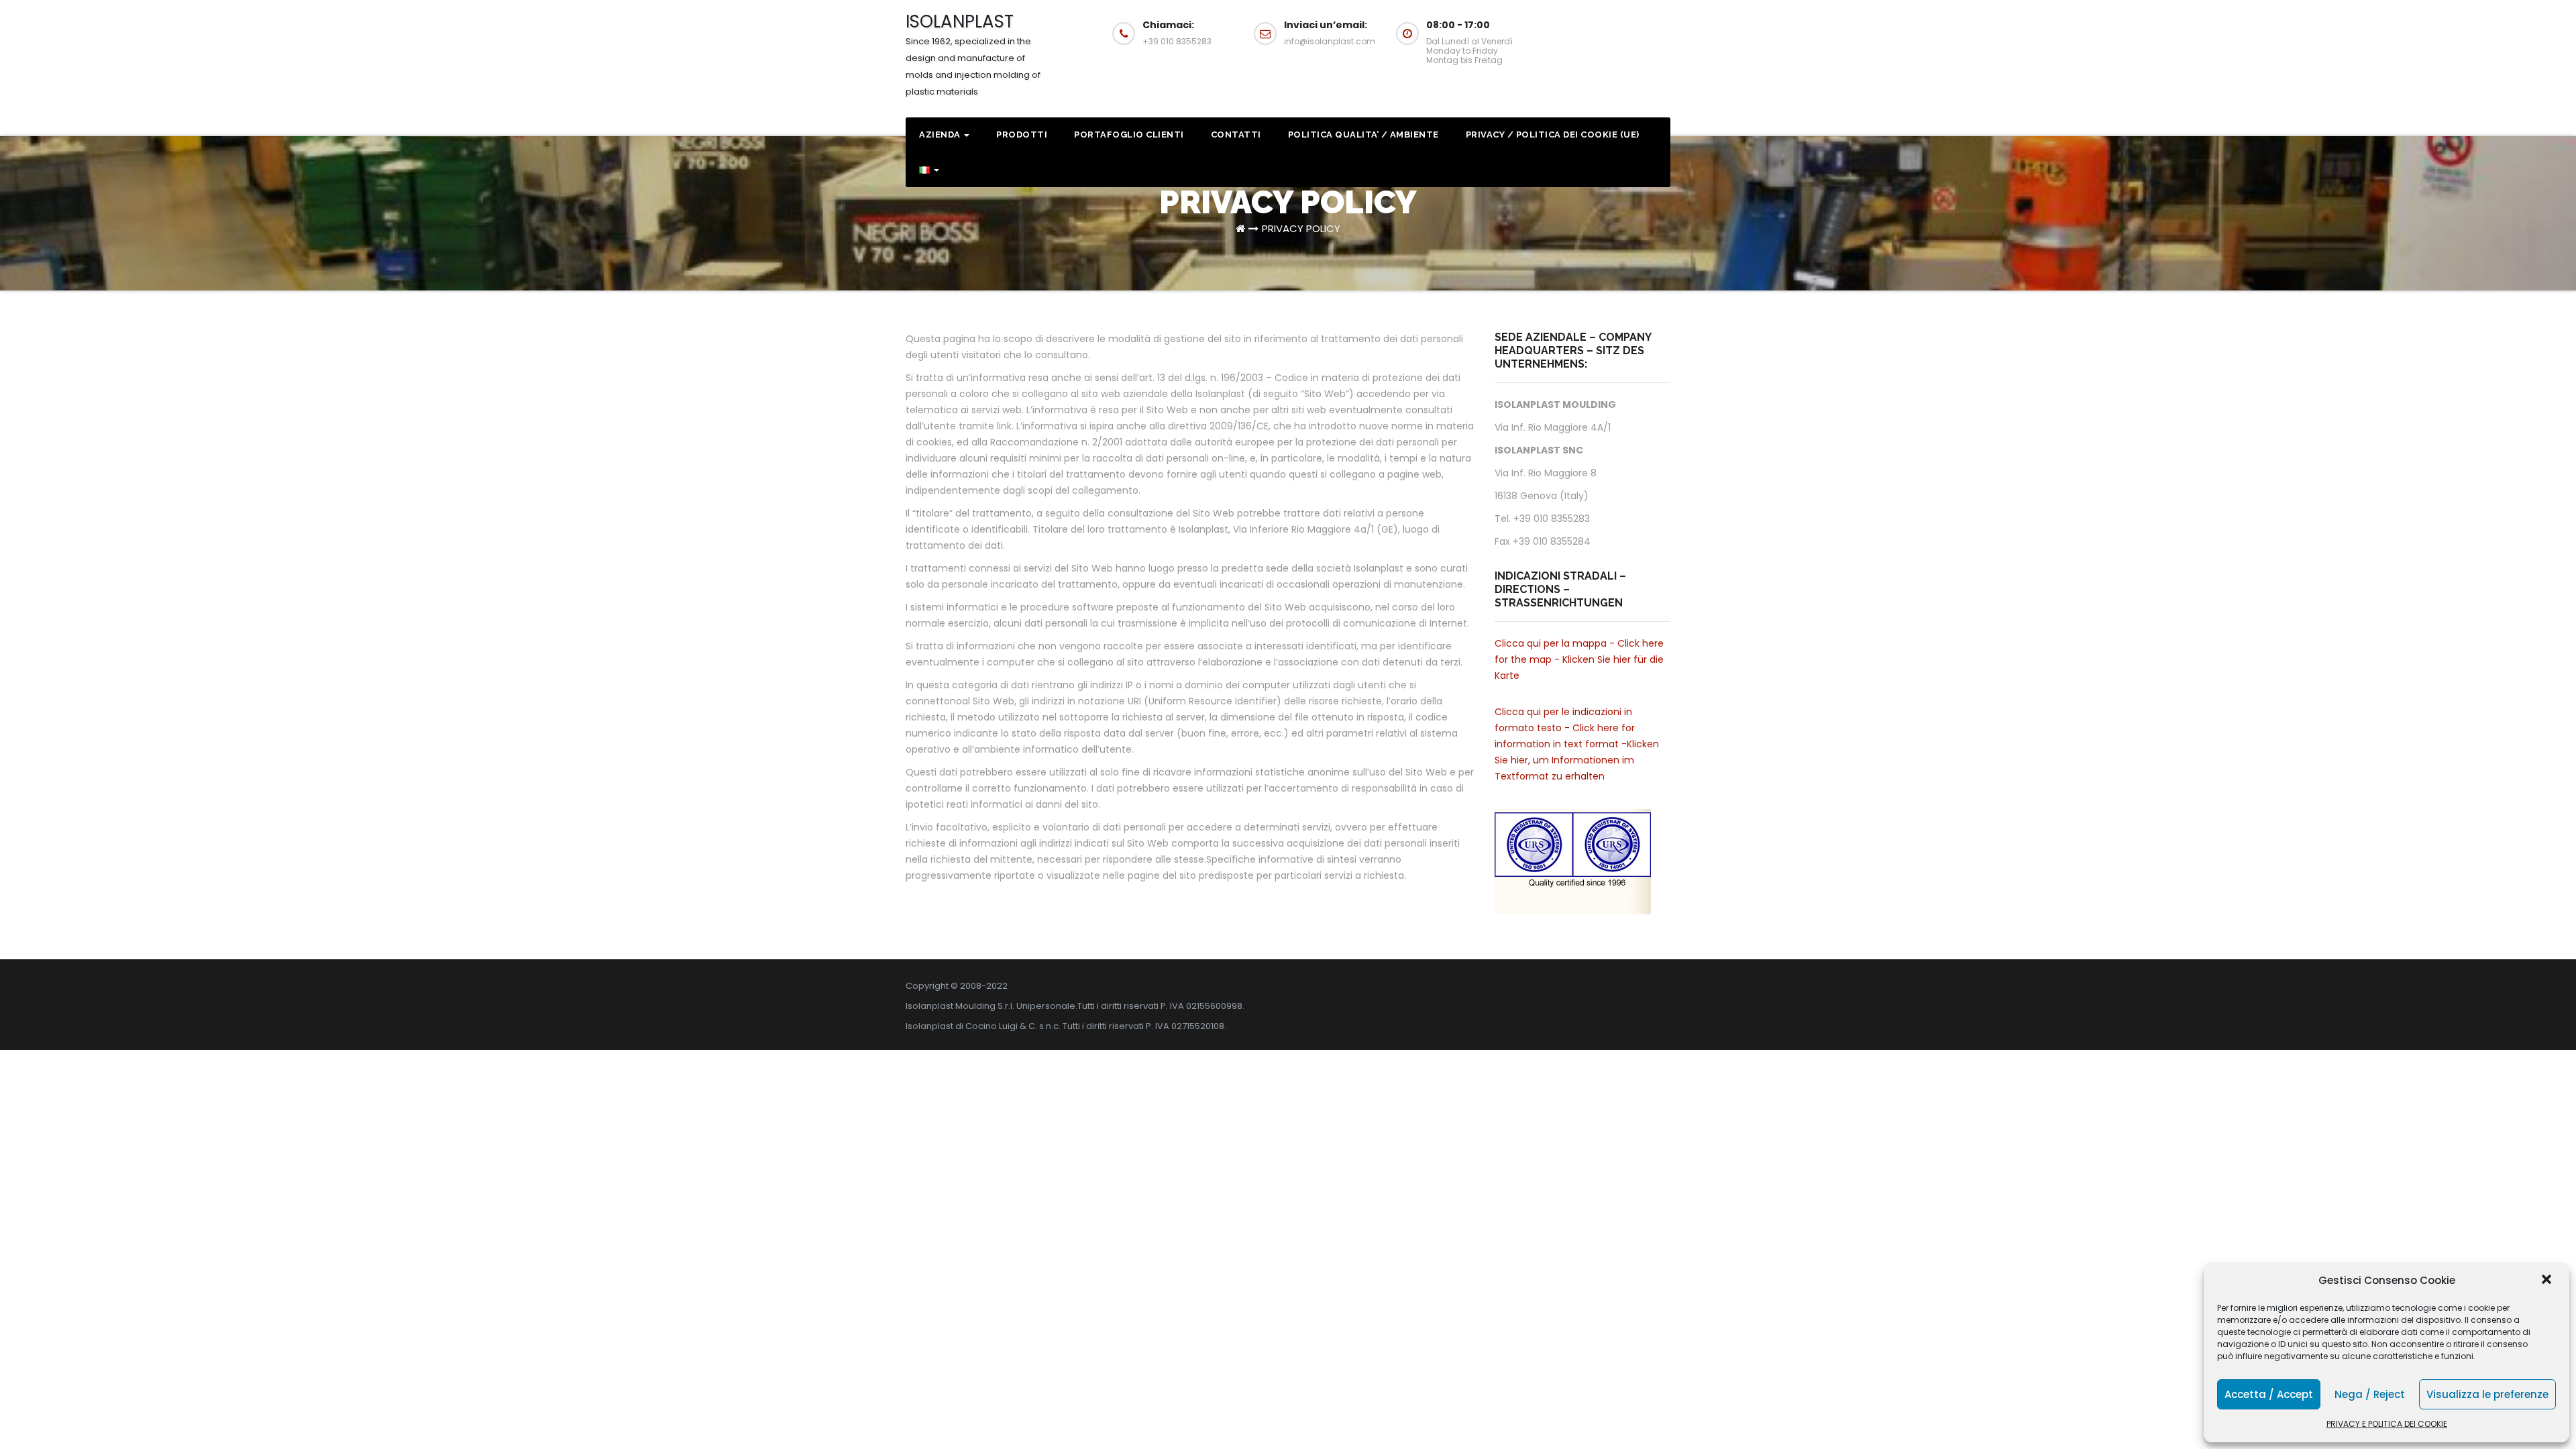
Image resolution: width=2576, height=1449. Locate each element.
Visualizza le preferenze (2487, 1394)
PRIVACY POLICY (1301, 228)
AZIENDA (941, 135)
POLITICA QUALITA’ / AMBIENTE (1363, 135)
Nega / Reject (2370, 1394)
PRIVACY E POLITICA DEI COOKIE (2387, 1424)
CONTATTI (1236, 135)
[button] (2548, 1281)
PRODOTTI (1022, 135)
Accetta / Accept (2269, 1394)
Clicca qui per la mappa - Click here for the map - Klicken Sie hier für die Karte (1579, 659)
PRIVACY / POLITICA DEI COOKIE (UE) (1553, 135)
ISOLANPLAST (973, 54)
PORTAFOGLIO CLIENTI (1129, 135)
